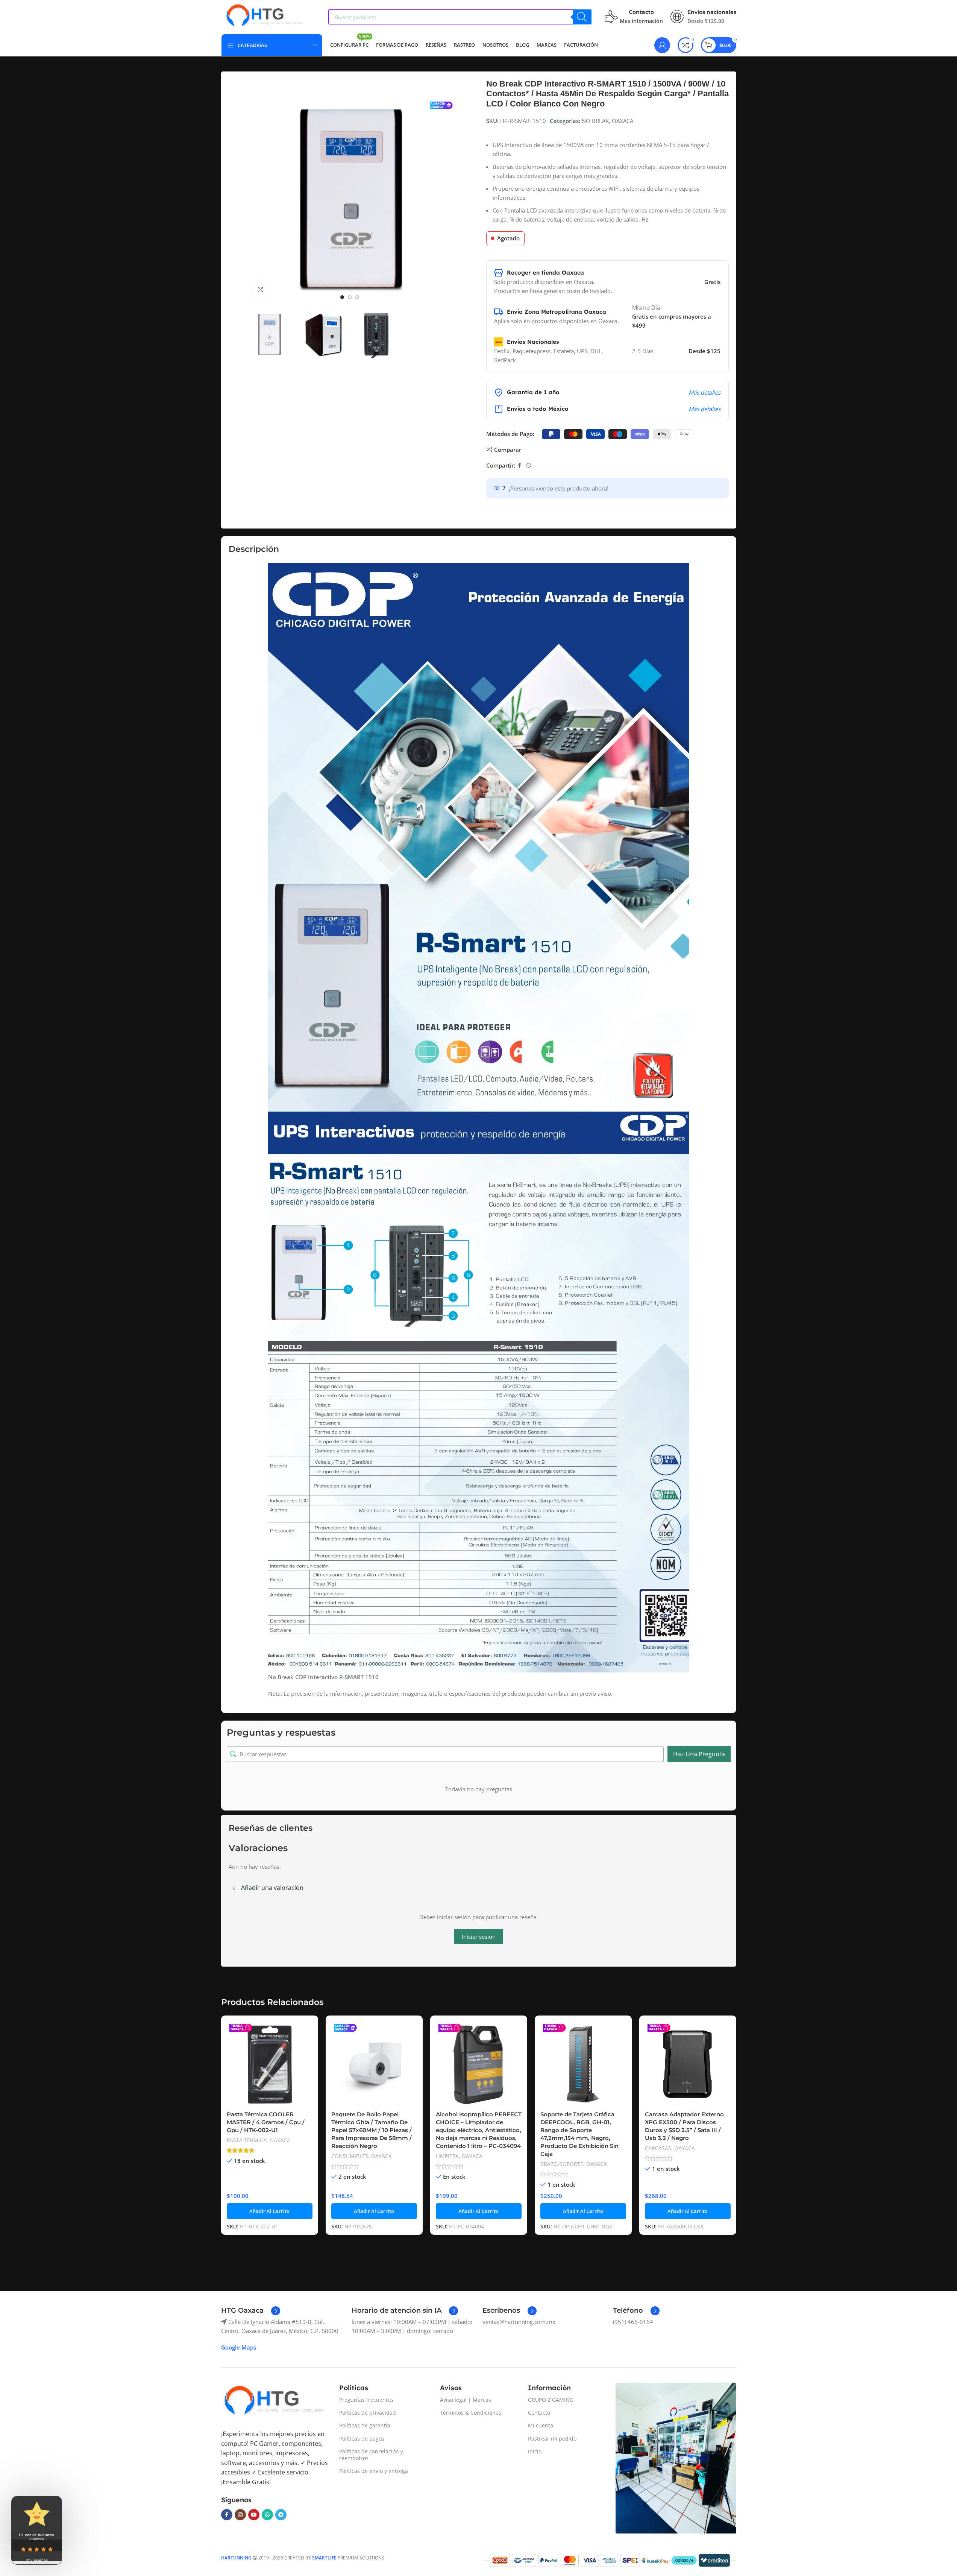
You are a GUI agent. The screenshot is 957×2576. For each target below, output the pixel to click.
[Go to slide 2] (350, 297)
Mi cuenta (541, 2425)
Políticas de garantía (365, 2425)
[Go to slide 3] (357, 297)
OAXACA (623, 121)
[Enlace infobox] (251, 2311)
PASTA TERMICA (247, 2140)
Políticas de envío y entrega (374, 2471)
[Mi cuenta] (662, 45)
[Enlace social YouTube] (254, 2515)
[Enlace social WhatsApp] (529, 466)
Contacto (539, 2413)
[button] (270, 2211)
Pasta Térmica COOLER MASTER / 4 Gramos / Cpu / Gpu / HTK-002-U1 (266, 2122)
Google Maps (239, 2347)
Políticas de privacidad (368, 2413)
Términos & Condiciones (471, 2413)
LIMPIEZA (447, 2156)
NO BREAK (595, 121)
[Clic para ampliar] (261, 290)
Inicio (535, 2451)
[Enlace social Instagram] (240, 2515)
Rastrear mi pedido (552, 2439)
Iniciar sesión (479, 1937)
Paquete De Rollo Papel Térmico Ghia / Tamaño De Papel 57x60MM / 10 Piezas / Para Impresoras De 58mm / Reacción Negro (372, 2130)
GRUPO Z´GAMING (551, 2400)
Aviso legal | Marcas (466, 2400)
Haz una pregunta (699, 1754)
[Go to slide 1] (342, 297)
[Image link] (274, 2401)
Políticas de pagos (362, 2439)
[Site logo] (264, 16)
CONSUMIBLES (350, 2156)
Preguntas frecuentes (366, 2400)
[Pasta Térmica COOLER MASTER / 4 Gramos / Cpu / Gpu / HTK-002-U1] (270, 2064)
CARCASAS (658, 2148)
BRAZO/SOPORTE (562, 2164)
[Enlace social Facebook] (520, 466)
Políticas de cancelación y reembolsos (371, 2455)
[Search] (582, 17)
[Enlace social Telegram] (281, 2515)
